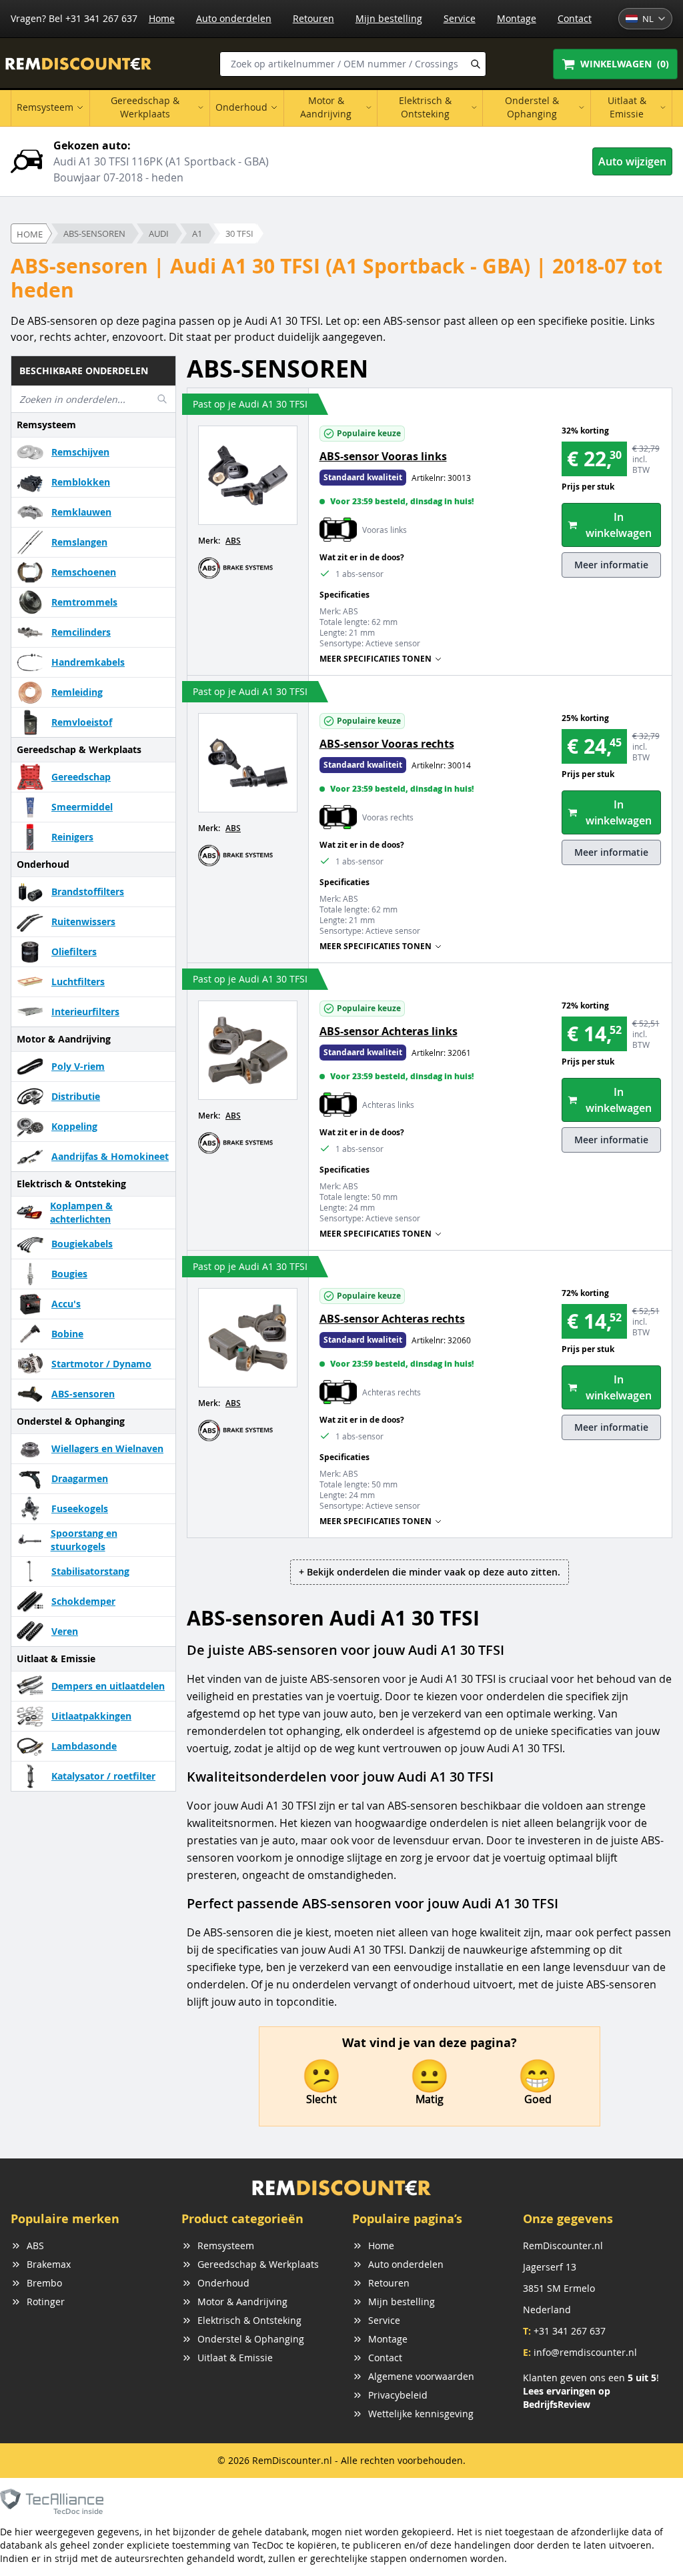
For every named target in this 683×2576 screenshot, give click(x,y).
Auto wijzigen (632, 161)
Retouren (313, 18)
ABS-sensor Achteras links (389, 1031)
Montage (517, 18)
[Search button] (476, 64)
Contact (575, 18)
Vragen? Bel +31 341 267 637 (74, 18)
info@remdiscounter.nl (585, 2352)
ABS (233, 541)
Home (162, 18)
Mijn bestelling (389, 18)
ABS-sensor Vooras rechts (387, 744)
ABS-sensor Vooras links (383, 456)
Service (460, 18)
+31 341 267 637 (570, 2331)
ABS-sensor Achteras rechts (392, 1319)
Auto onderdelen (234, 18)
